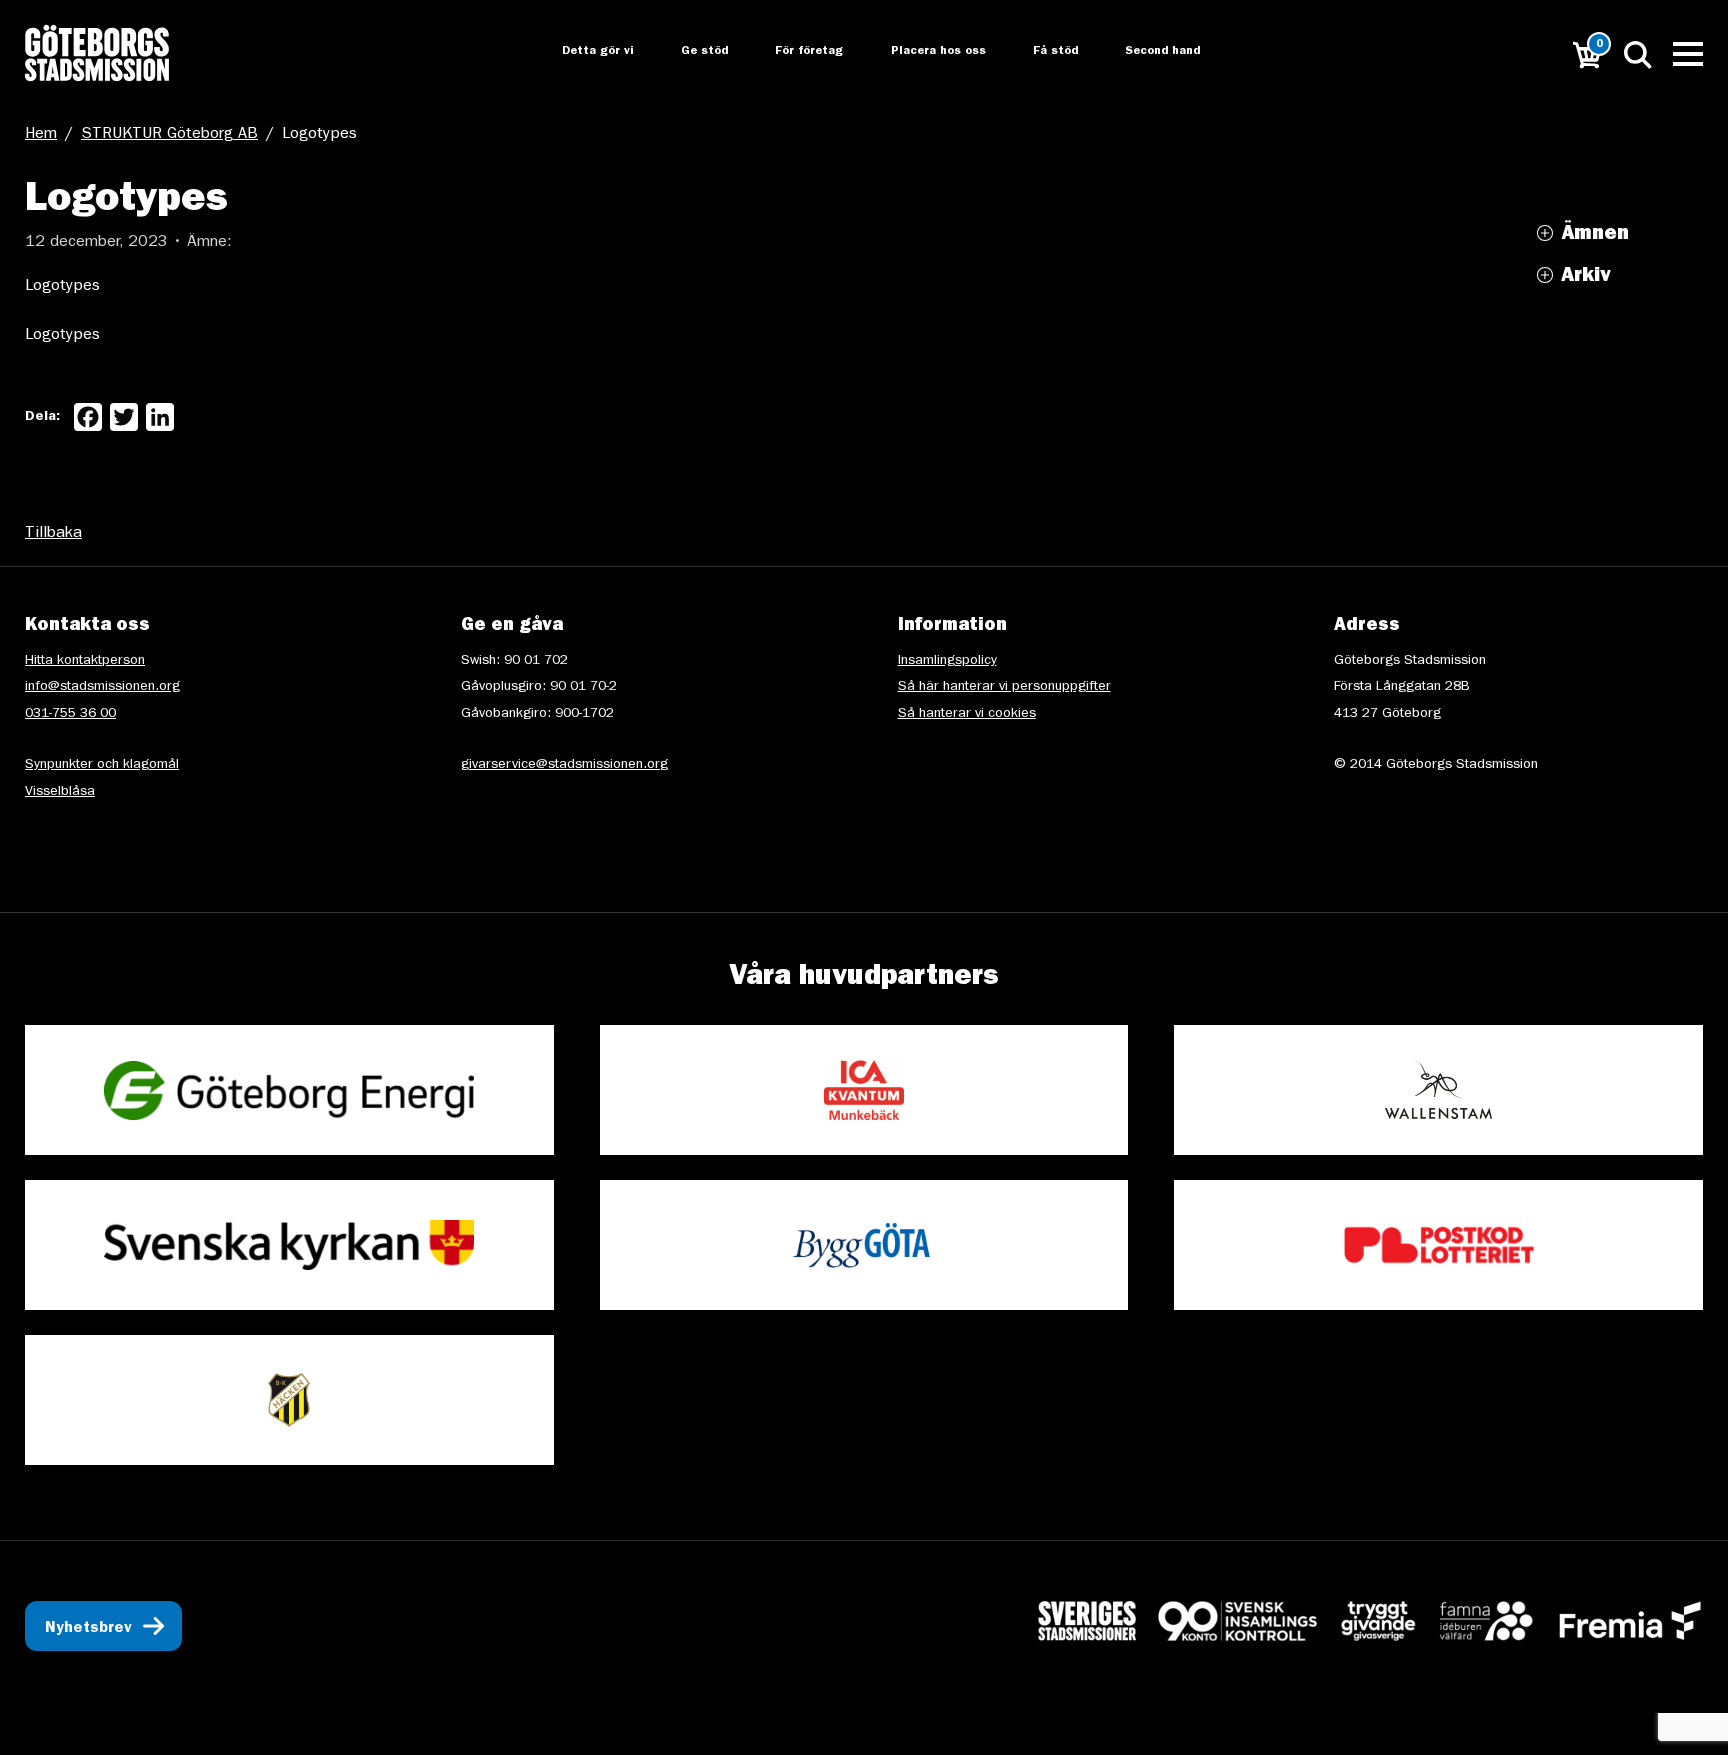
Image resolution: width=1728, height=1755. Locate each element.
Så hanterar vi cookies (967, 714)
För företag (793, 52)
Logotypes (62, 287)
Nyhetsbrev (88, 1629)
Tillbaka (53, 534)
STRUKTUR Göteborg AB (169, 135)
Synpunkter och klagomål (102, 765)
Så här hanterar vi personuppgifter (1004, 687)
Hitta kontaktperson (85, 661)
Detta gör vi (578, 52)
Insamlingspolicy (947, 661)
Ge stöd (686, 52)
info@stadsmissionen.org (102, 687)
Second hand (1152, 52)
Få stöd (1043, 52)
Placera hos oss (923, 52)
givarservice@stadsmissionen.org (564, 765)
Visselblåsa (60, 792)
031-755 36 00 (70, 714)
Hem (41, 135)
